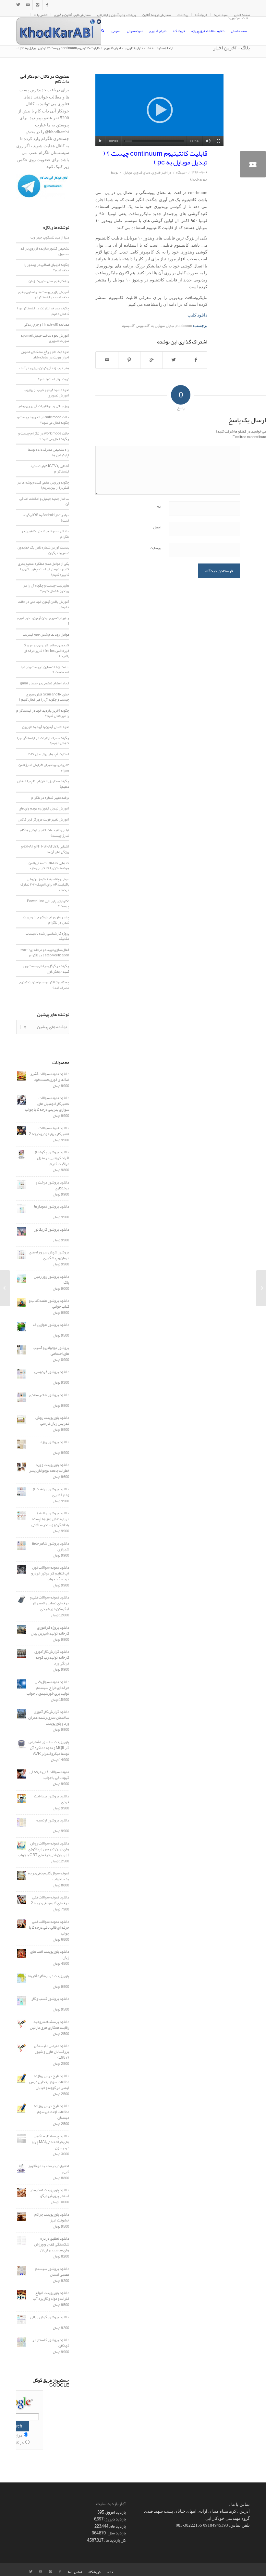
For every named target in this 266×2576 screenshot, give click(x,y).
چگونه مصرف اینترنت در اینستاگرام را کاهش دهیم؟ (43, 740)
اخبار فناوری (113, 48)
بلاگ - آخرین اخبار (231, 48)
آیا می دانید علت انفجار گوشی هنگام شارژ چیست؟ (44, 833)
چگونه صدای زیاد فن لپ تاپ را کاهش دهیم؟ (43, 784)
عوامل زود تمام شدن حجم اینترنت (46, 634)
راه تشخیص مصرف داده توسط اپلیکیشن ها (49, 452)
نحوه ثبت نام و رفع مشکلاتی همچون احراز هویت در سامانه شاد (45, 354)
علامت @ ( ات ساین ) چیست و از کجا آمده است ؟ (45, 670)
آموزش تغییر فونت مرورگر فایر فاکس (43, 819)
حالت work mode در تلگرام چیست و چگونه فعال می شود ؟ (44, 436)
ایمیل (157, 527)
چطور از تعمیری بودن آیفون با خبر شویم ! (43, 621)
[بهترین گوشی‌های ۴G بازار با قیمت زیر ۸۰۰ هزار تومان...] (261, 1288)
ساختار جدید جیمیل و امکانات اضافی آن (44, 501)
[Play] (100, 141)
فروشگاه (201, 15)
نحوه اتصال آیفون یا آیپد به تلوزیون (46, 727)
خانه (151, 48)
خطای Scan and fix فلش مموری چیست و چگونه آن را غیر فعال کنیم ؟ (44, 697)
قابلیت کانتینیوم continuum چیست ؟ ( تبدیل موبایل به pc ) (155, 158)
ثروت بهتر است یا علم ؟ (54, 379)
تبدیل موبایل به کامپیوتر (155, 326)
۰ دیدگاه (181, 172)
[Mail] (28, 5)
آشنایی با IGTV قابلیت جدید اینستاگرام (50, 468)
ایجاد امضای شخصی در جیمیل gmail (45, 683)
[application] (159, 110)
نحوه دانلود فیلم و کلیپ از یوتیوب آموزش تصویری (46, 392)
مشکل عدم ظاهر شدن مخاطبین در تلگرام (45, 534)
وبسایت (155, 548)
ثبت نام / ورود (238, 18)
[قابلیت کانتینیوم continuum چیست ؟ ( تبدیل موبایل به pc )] (253, 164)
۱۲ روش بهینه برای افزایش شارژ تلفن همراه (44, 767)
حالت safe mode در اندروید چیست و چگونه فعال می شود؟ (43, 420)
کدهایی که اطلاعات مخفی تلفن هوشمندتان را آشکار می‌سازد (49, 866)
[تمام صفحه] (218, 141)
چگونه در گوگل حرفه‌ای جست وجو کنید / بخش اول (46, 969)
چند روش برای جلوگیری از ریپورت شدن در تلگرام (46, 920)
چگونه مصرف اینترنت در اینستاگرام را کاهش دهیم (43, 311)
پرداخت (183, 15)
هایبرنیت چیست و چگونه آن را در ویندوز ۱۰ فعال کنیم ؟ (46, 588)
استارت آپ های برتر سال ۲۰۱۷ (49, 754)
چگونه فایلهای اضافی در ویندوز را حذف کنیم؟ (46, 267)
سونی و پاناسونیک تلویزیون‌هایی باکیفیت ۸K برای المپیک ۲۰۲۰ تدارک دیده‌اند (45, 884)
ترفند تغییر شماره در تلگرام (50, 797)
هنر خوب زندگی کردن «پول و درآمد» (44, 368)
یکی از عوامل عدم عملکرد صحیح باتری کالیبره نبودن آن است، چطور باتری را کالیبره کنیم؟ (43, 569)
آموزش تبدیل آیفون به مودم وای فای (44, 808)
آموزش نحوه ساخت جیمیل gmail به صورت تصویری (45, 338)
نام (159, 506)
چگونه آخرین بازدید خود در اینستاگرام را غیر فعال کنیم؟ (43, 713)
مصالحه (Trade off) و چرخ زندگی (46, 324)
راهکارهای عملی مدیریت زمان (49, 281)
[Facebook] (47, 5)
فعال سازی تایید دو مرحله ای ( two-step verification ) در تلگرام (45, 952)
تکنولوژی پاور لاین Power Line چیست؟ (48, 904)
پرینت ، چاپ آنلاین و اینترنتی (116, 15)
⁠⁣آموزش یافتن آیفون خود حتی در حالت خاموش (43, 604)
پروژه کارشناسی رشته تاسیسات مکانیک (47, 936)
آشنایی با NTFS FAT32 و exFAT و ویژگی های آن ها (45, 849)
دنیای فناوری (134, 48)
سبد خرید (221, 15)
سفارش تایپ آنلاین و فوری (72, 15)
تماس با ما (41, 15)
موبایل (128, 172)
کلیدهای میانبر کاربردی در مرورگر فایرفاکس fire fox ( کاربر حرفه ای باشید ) (46, 650)
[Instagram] (37, 5)
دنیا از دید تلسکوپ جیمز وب (50, 237)
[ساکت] (208, 141)
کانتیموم (128, 326)
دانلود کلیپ (197, 315)
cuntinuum (184, 326)
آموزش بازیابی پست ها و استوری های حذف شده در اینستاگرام (44, 295)
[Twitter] (18, 5)
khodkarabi (199, 180)
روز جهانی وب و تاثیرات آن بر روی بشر (44, 406)
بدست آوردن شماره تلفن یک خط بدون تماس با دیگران (43, 550)
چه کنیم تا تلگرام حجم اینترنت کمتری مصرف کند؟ (44, 985)
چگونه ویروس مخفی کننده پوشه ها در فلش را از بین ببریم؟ (43, 485)
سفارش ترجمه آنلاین (157, 15)
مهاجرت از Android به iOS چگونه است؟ (46, 518)
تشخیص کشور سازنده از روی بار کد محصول (45, 251)
